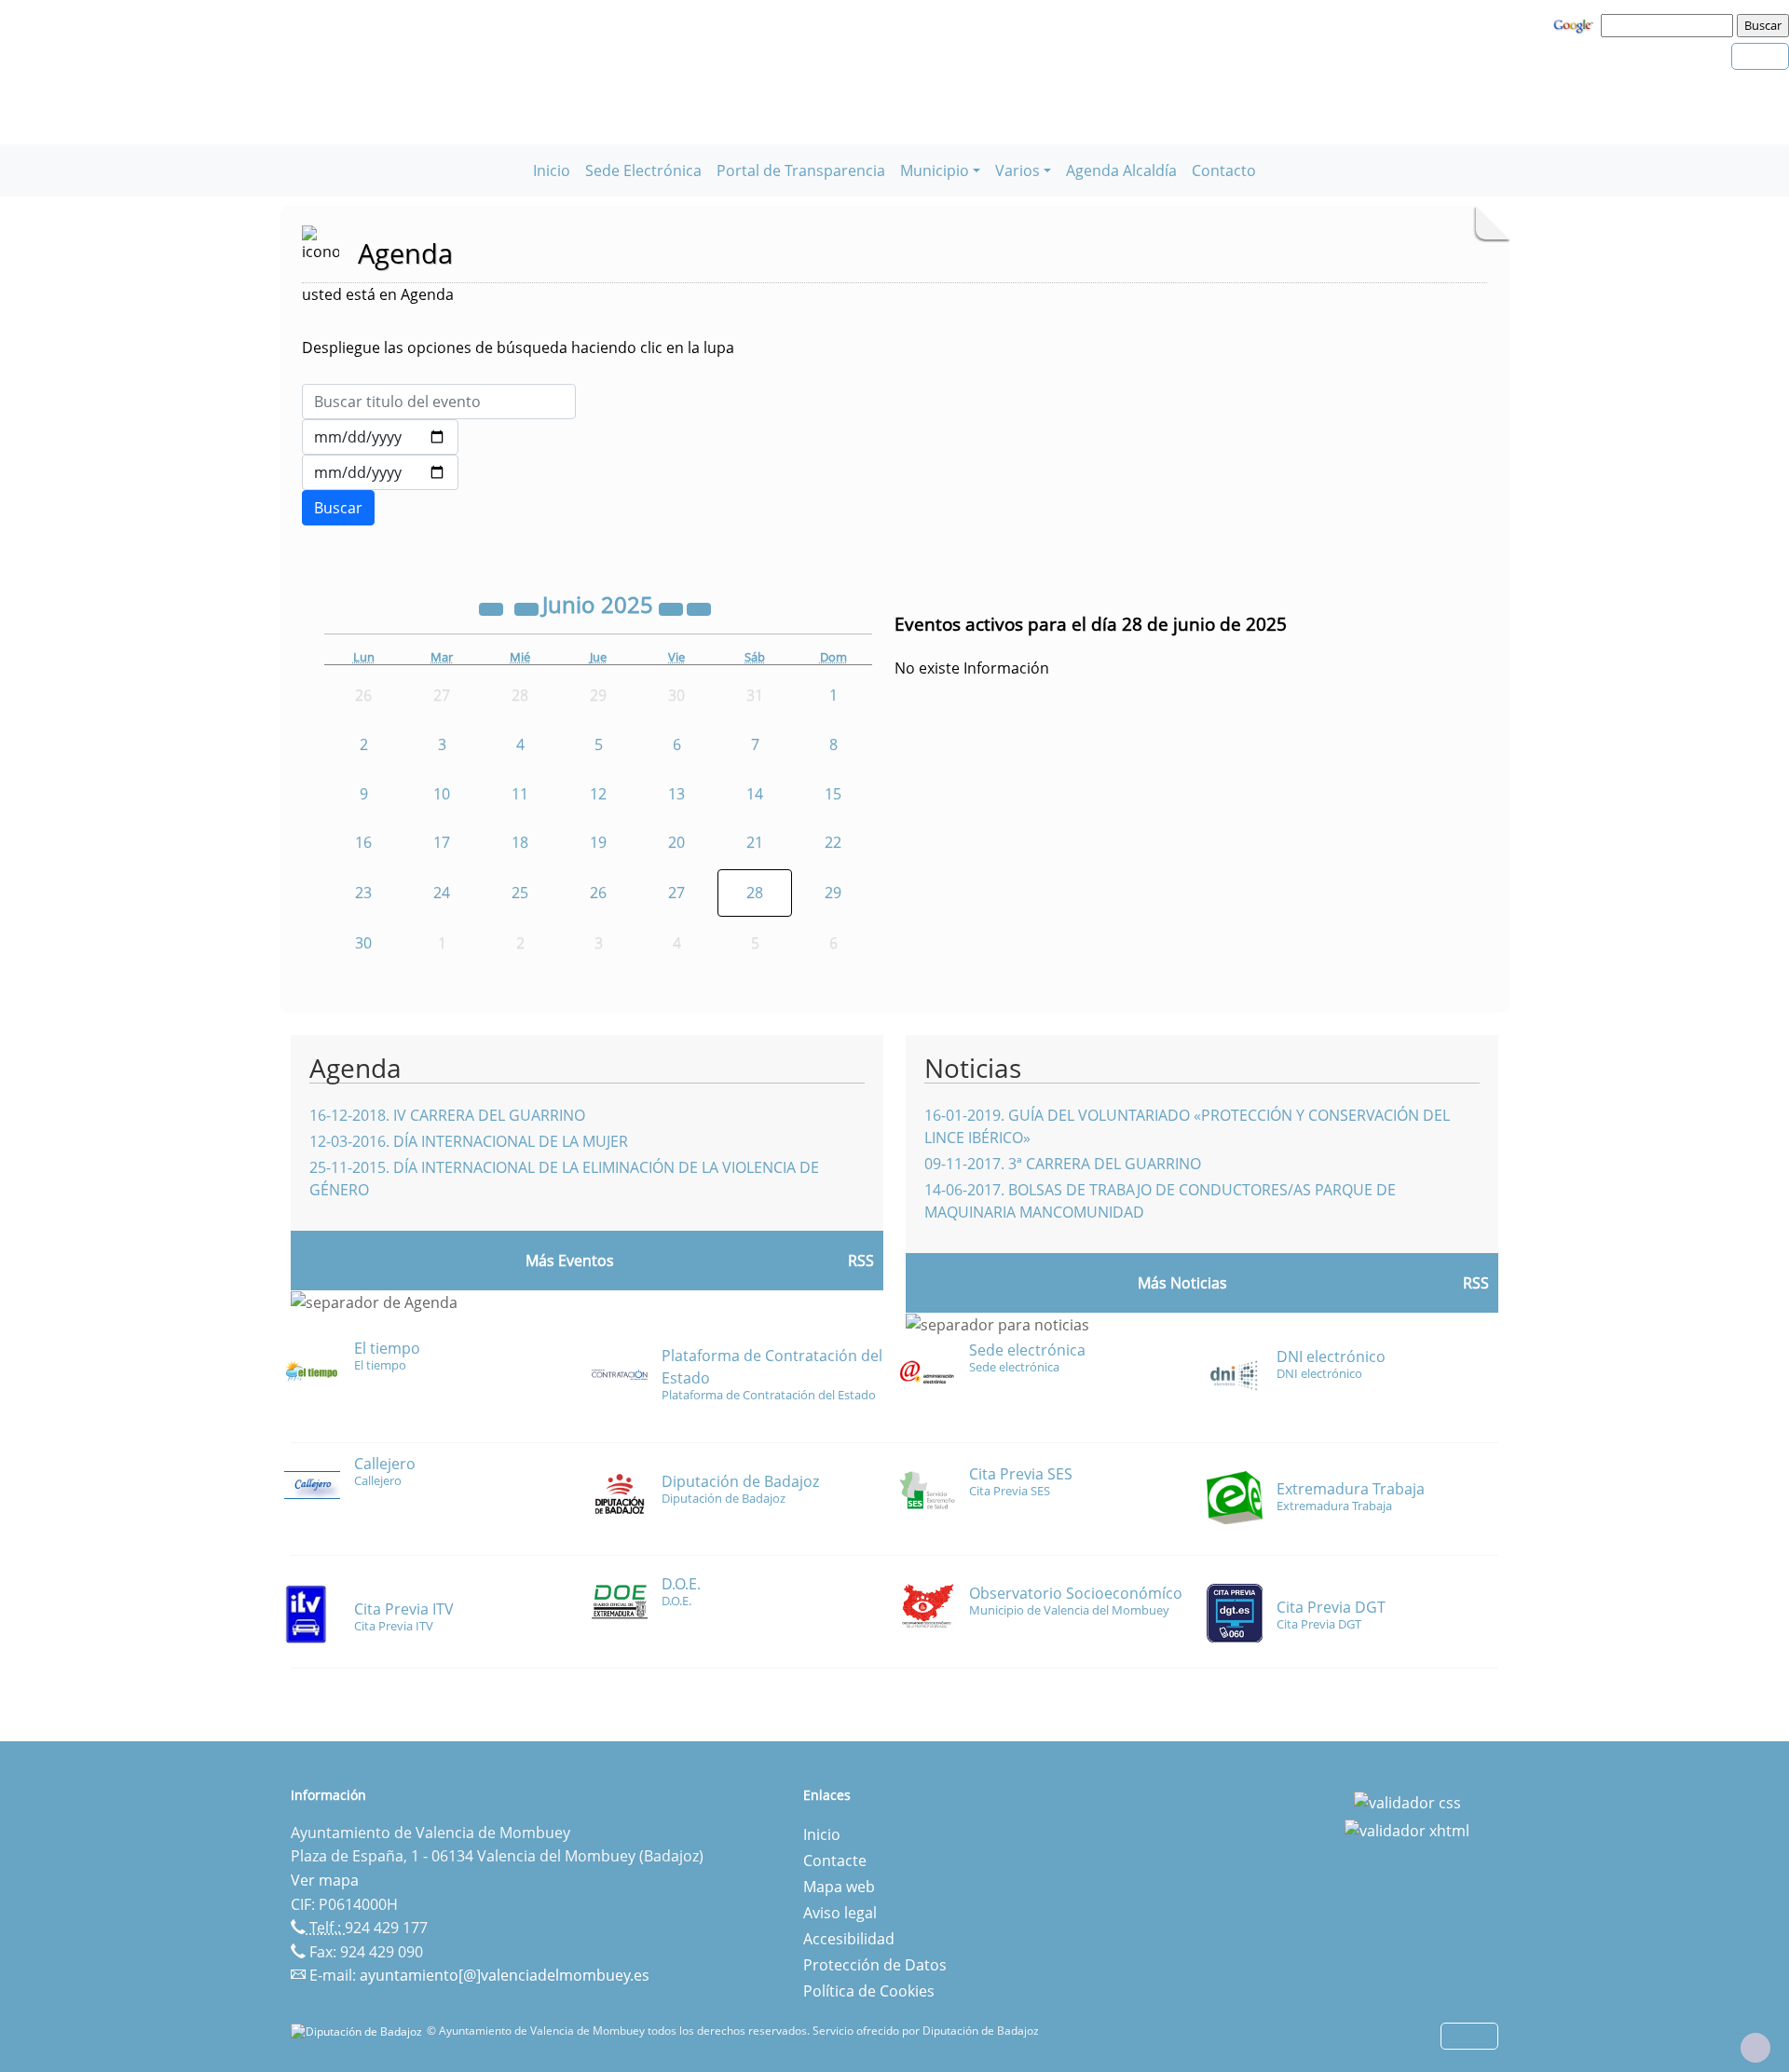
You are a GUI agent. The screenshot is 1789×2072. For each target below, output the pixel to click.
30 (363, 943)
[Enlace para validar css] (1407, 1801)
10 (442, 794)
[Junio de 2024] (493, 607)
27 (676, 893)
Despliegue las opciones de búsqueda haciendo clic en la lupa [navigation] (518, 348)
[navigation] (1670, 25)
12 (598, 794)
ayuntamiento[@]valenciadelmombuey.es (505, 1975)
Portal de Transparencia (801, 170)
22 (833, 842)
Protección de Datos (875, 1965)
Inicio (552, 170)
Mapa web (839, 1887)
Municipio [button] (935, 170)
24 (442, 893)
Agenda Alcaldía (1121, 170)
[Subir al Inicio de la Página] (1755, 2048)
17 (442, 842)
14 (755, 794)
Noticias (973, 1068)
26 (598, 893)
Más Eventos (570, 1261)
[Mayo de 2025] (528, 607)
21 (755, 842)
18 (520, 842)
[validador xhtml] (1407, 1829)
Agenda (355, 1068)
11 (520, 794)
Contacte (835, 1861)
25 (520, 893)
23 (363, 893)
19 (598, 842)
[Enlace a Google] (1576, 24)
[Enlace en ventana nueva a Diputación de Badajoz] (359, 2031)
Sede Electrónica (643, 170)
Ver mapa (325, 1880)
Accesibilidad (849, 1939)
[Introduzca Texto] (439, 402)
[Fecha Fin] (380, 472)
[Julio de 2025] (699, 607)
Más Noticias (1182, 1283)
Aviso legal (840, 1913)
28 (755, 893)
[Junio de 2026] (673, 607)
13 (676, 794)
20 (676, 842)
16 (363, 842)
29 (833, 893)
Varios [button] (1017, 170)
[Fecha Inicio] (380, 437)
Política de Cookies (869, 1991)
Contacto (1224, 170)
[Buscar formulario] (338, 508)
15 (833, 794)
